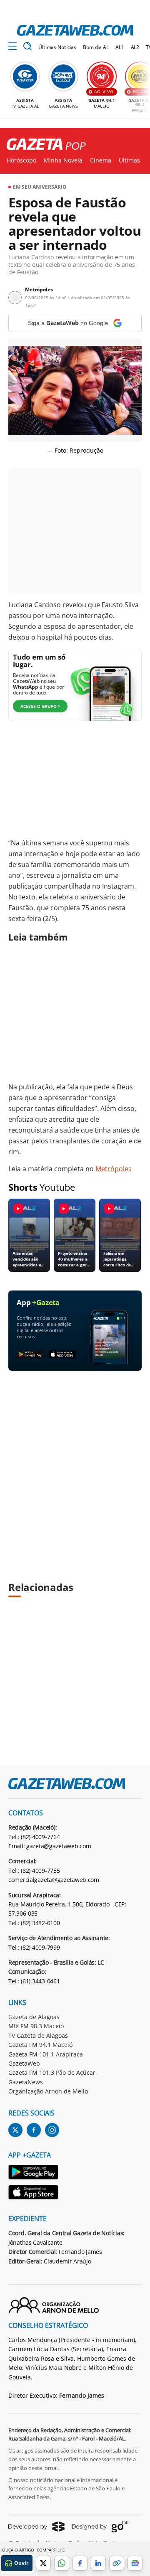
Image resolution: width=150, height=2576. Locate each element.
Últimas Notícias (57, 47)
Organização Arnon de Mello (48, 2091)
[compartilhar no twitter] (43, 2563)
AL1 (120, 47)
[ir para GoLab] (100, 2527)
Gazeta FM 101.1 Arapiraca (46, 2054)
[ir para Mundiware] (36, 2526)
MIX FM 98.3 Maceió (36, 2026)
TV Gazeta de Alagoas (38, 2035)
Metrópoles (114, 1169)
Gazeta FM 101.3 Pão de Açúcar (52, 2072)
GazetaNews (26, 2082)
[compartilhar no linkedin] (98, 2563)
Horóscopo (21, 160)
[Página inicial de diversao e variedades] (43, 145)
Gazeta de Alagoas (34, 2017)
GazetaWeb (24, 2063)
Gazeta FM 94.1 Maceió (40, 2045)
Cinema (101, 160)
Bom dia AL (96, 47)
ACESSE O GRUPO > (40, 706)
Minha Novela (63, 160)
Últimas (129, 160)
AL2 (135, 47)
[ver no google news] (135, 2563)
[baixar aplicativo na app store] (62, 1355)
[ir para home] (75, 30)
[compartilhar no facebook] (80, 2563)
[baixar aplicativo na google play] (30, 1355)
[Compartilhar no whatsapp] (62, 2563)
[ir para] (34, 2173)
